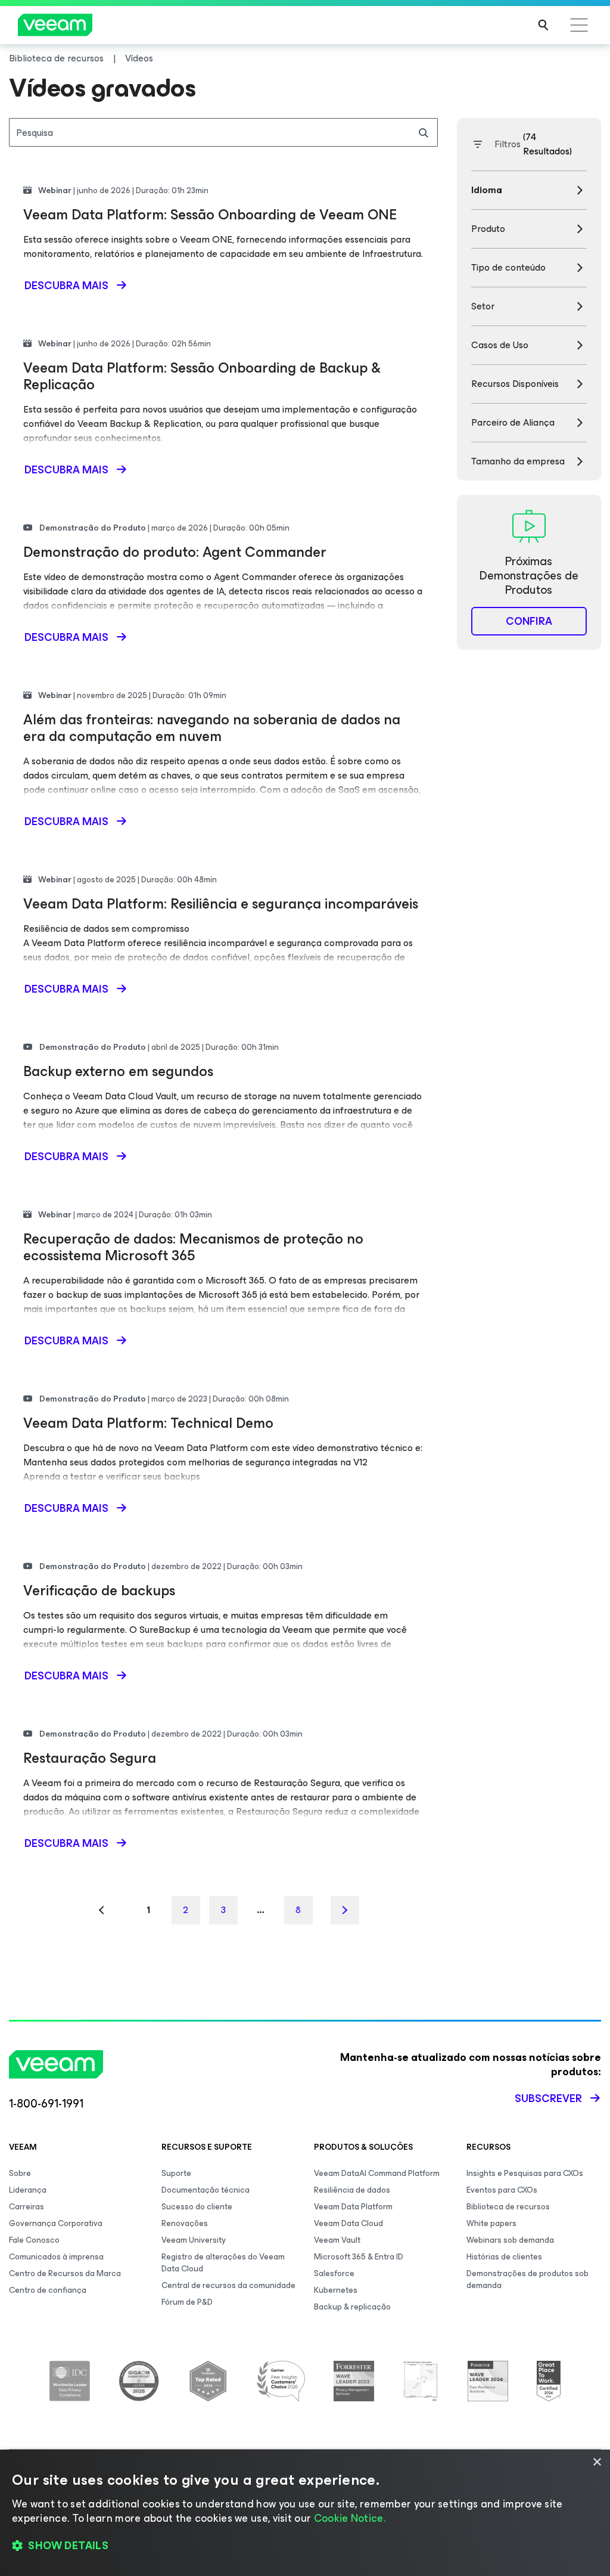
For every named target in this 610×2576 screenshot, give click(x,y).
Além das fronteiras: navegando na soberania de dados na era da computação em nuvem (212, 728)
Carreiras (27, 2207)
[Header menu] (579, 25)
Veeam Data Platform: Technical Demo (148, 1423)
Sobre (20, 2173)
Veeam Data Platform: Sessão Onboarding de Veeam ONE (210, 215)
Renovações (185, 2223)
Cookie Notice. (350, 2518)
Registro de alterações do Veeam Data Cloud (223, 2263)
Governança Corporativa (56, 2223)
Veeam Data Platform (353, 2207)
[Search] (543, 25)
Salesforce (334, 2273)
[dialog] (305, 2513)
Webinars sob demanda (510, 2240)
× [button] (597, 2462)
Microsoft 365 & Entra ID (359, 2257)
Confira (529, 621)
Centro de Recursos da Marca (65, 2273)
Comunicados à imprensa (56, 2257)
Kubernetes (336, 2290)
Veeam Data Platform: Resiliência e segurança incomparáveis (221, 904)
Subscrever (548, 2098)
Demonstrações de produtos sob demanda (527, 2279)
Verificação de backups (99, 1591)
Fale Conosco (34, 2240)
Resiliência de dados (352, 2190)
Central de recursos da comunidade (228, 2285)
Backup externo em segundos (118, 1071)
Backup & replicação (352, 2307)
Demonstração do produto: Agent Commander (175, 552)
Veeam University (194, 2240)
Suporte (176, 2173)
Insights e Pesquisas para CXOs (525, 2173)
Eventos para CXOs (502, 2190)
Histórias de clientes (504, 2257)
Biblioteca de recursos (508, 2207)
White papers (491, 2223)
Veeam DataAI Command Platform (377, 2173)
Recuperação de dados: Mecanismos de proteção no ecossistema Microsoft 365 (193, 1247)
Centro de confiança (48, 2290)
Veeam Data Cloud (348, 2223)
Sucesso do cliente (197, 2207)
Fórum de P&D (187, 2302)
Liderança (28, 2190)
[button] (305, 2546)
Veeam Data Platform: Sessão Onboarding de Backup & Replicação (202, 376)
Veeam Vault (337, 2240)
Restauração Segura (90, 1758)
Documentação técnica (206, 2190)
